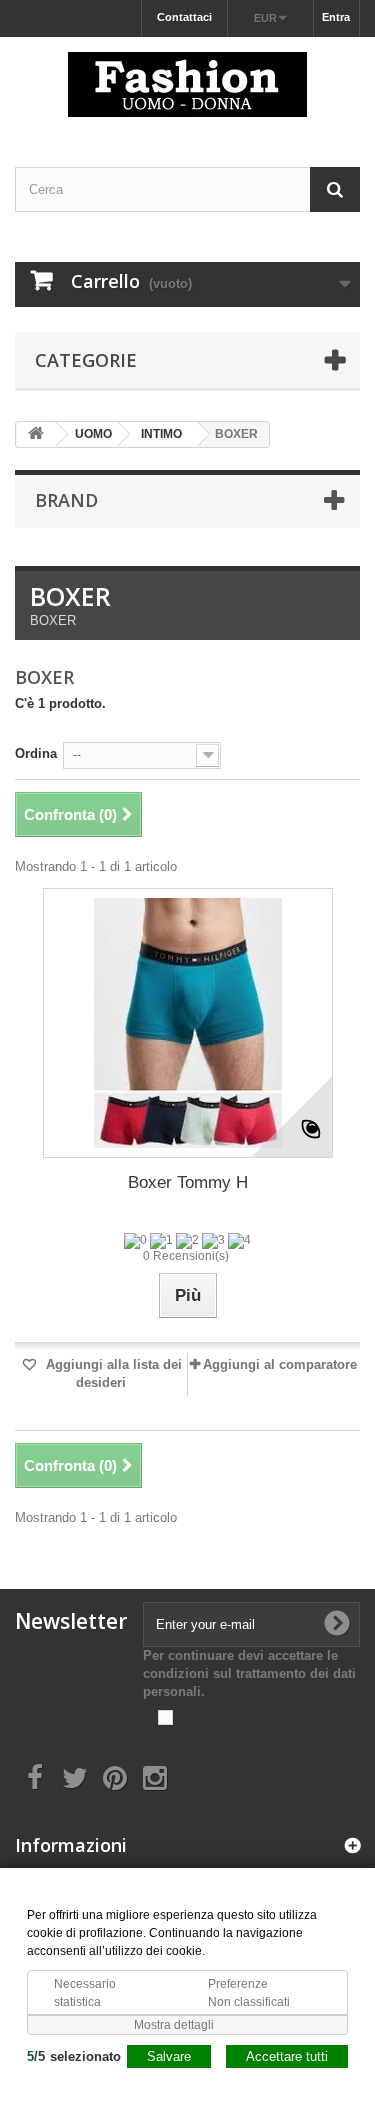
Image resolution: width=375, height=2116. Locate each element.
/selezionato (74, 2056)
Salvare (169, 2056)
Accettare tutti (287, 2056)
